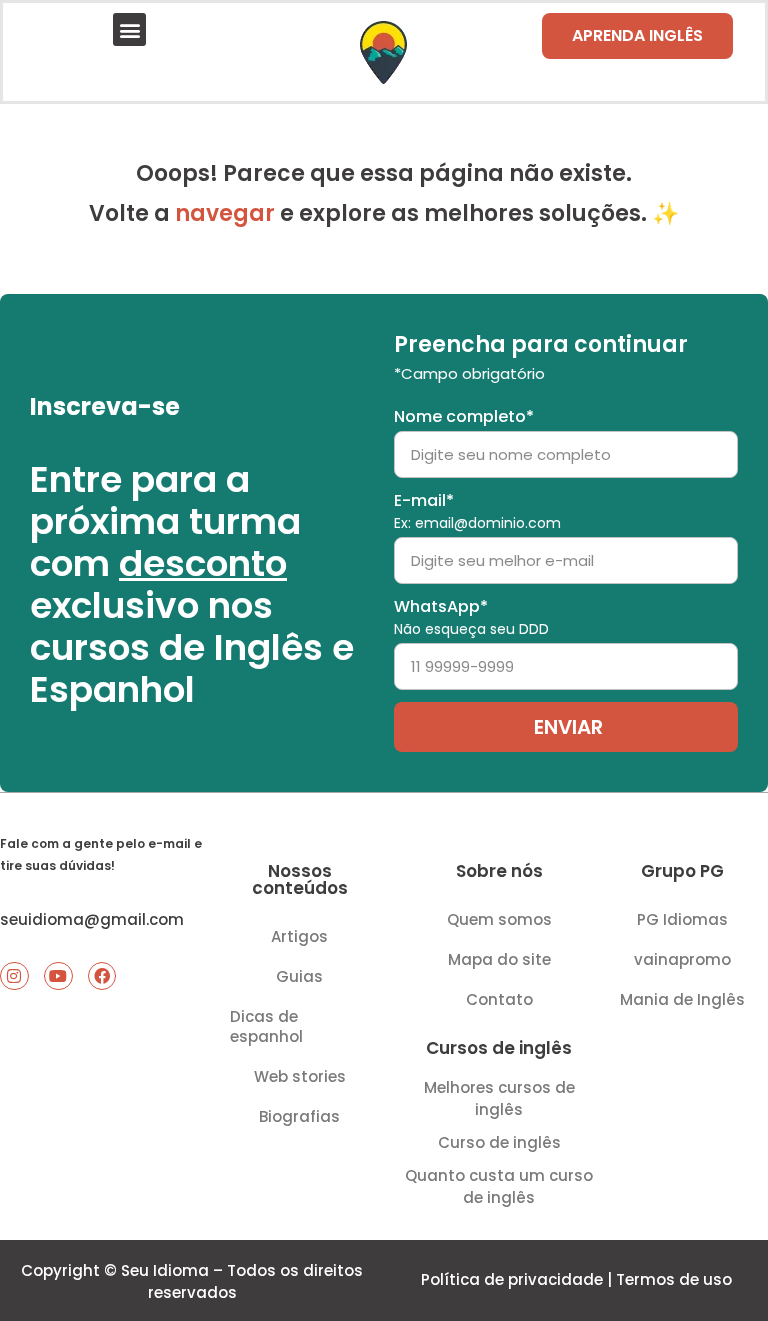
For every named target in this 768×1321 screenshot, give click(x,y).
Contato (499, 999)
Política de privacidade (512, 1279)
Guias (299, 976)
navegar (225, 213)
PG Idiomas (682, 919)
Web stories (300, 1076)
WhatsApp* (471, 618)
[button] (129, 29)
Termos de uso (674, 1279)
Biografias (299, 1116)
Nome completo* (464, 417)
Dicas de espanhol (266, 1026)
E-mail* (477, 512)
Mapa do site (499, 959)
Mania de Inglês (682, 999)
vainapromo (682, 959)
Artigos (299, 936)
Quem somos (499, 919)
